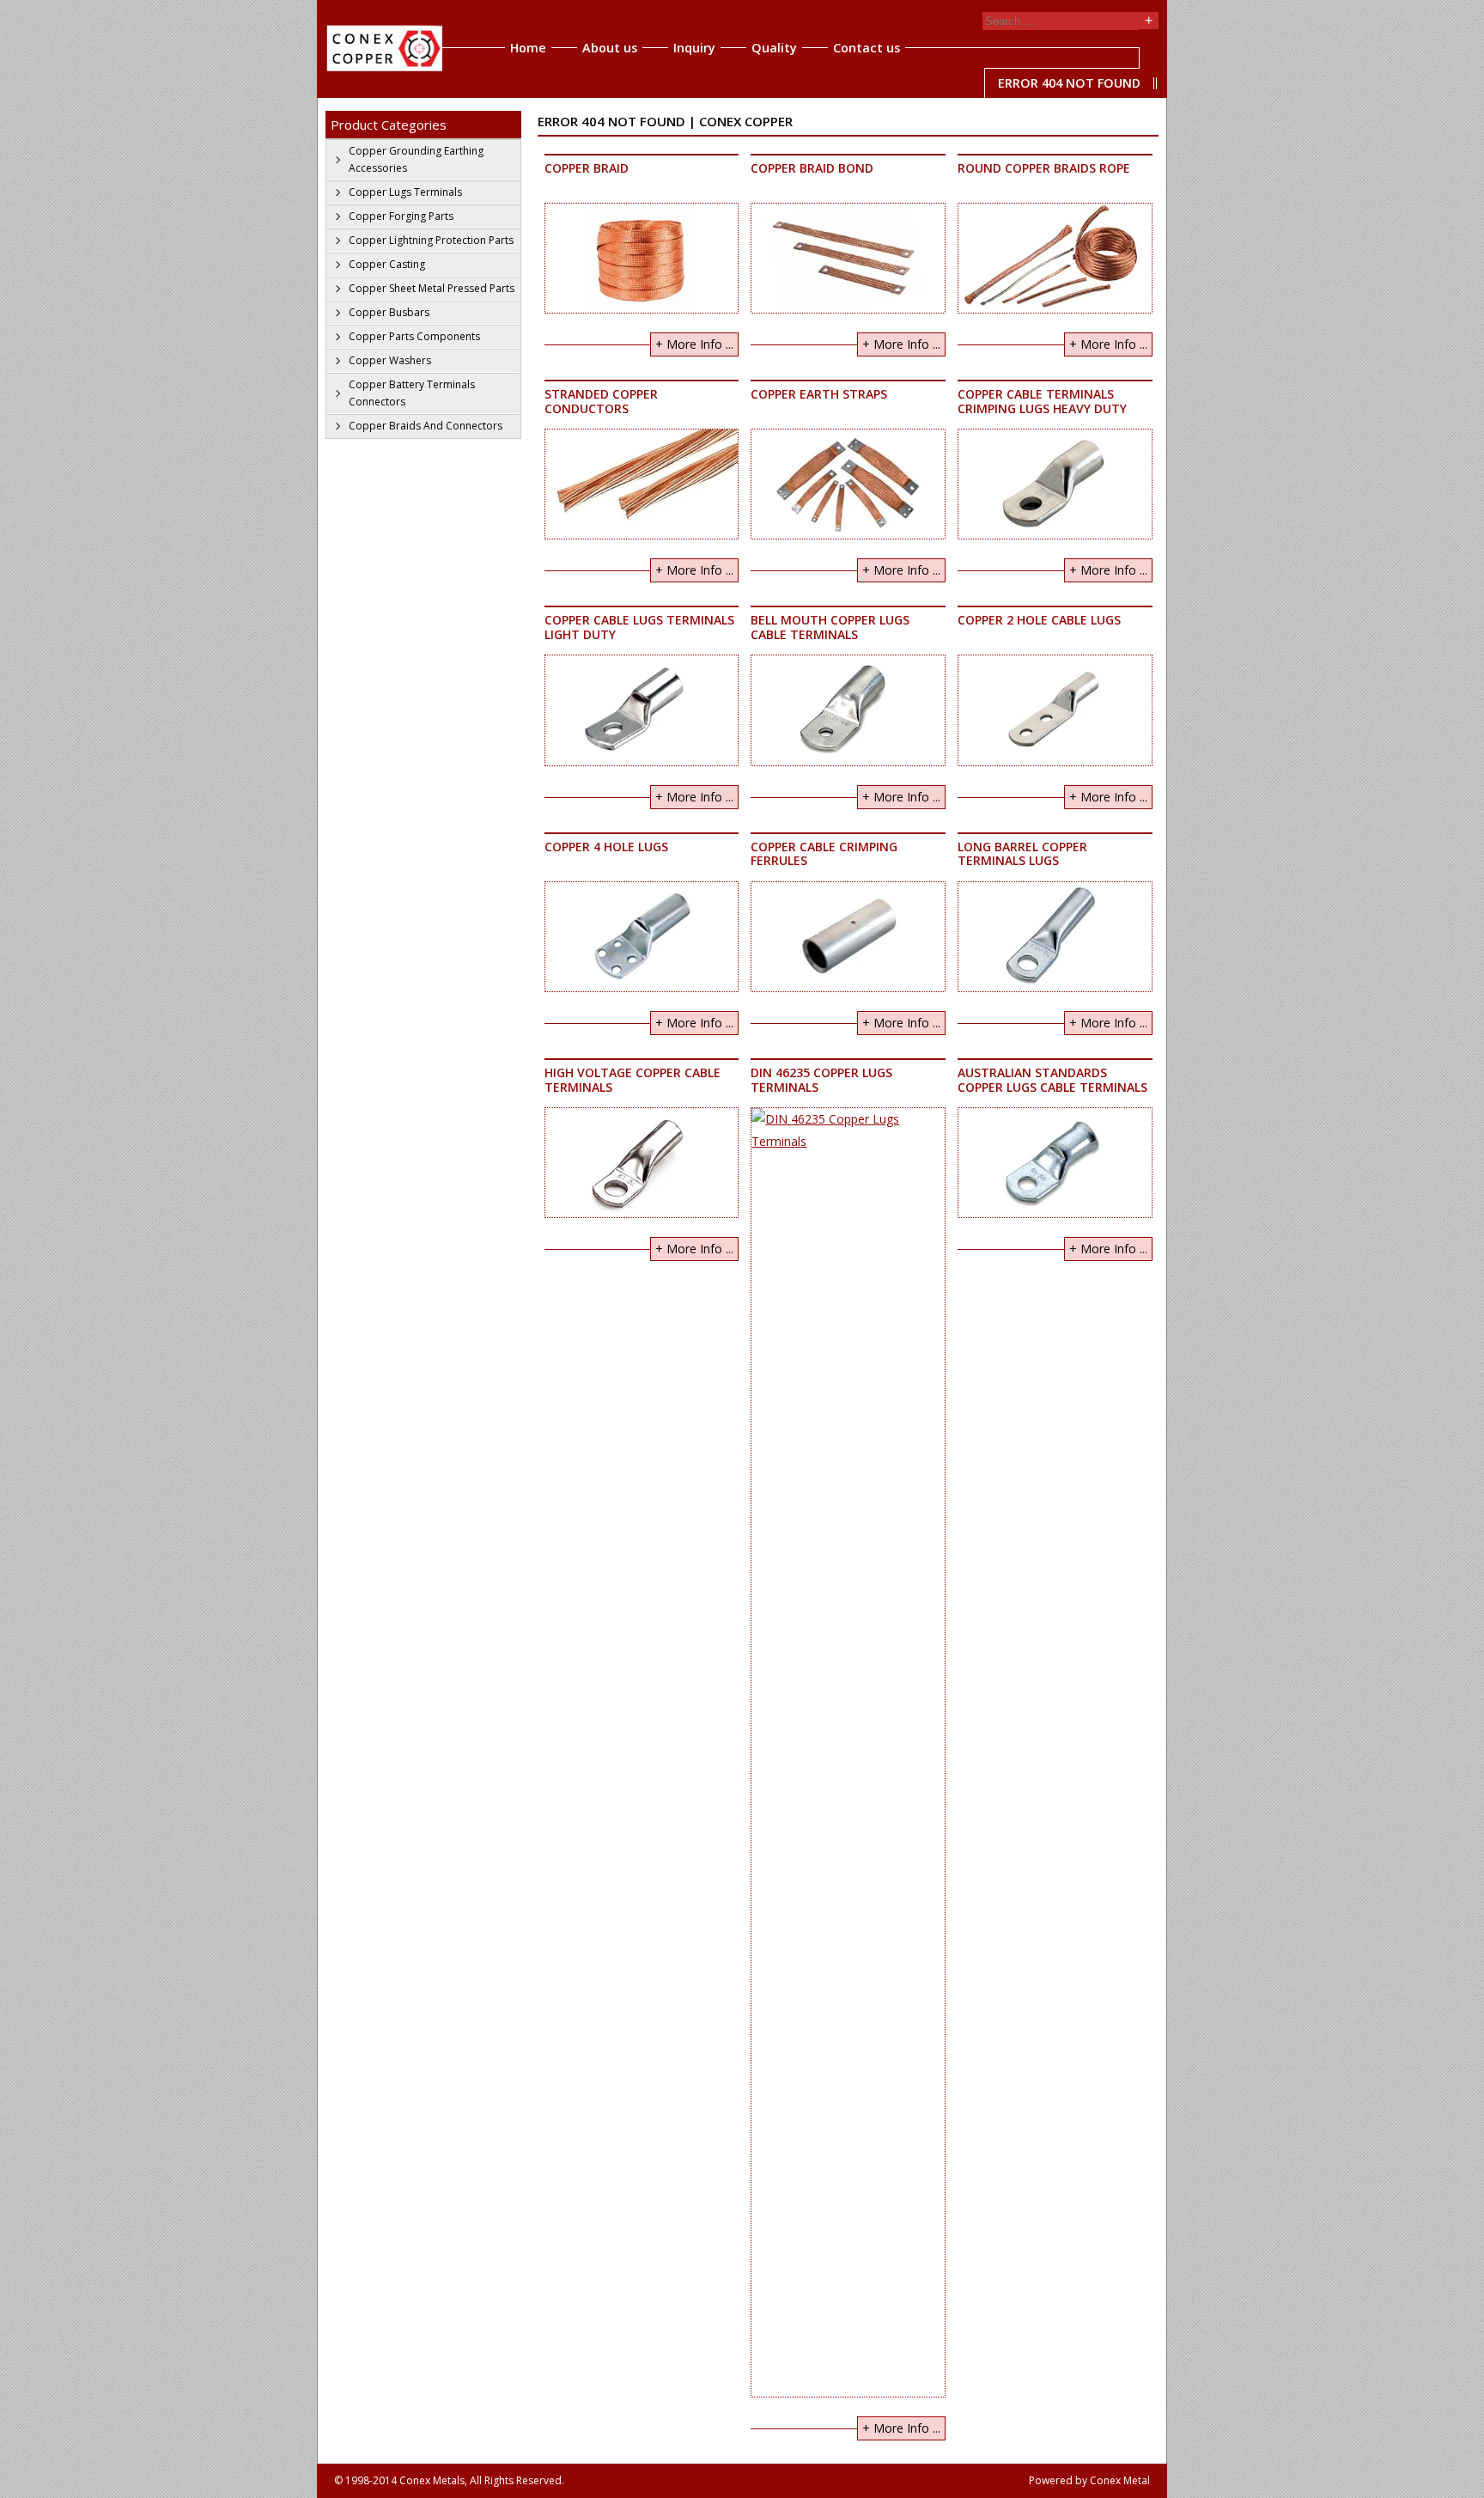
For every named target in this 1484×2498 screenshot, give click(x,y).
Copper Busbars (389, 312)
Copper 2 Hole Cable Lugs (1039, 620)
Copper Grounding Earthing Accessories (416, 159)
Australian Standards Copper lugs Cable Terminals (1052, 1080)
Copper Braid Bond (812, 168)
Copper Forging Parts (401, 216)
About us (610, 48)
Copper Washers (390, 360)
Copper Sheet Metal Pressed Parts (432, 288)
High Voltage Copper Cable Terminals (633, 1080)
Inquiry (694, 48)
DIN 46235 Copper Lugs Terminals (821, 1080)
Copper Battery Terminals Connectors (412, 393)
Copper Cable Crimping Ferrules (824, 854)
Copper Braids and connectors (426, 426)
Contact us (867, 48)
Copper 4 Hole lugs (606, 847)
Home (528, 48)
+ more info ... (694, 344)
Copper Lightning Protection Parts (431, 240)
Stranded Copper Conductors (601, 401)
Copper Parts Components (414, 336)
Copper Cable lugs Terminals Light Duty (639, 627)
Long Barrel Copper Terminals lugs (1022, 854)
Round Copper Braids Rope (1044, 168)
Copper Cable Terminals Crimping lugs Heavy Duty (1042, 401)
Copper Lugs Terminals (405, 192)
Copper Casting (387, 264)
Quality (774, 48)
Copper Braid (587, 168)
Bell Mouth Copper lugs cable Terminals (830, 627)
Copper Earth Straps (819, 394)
